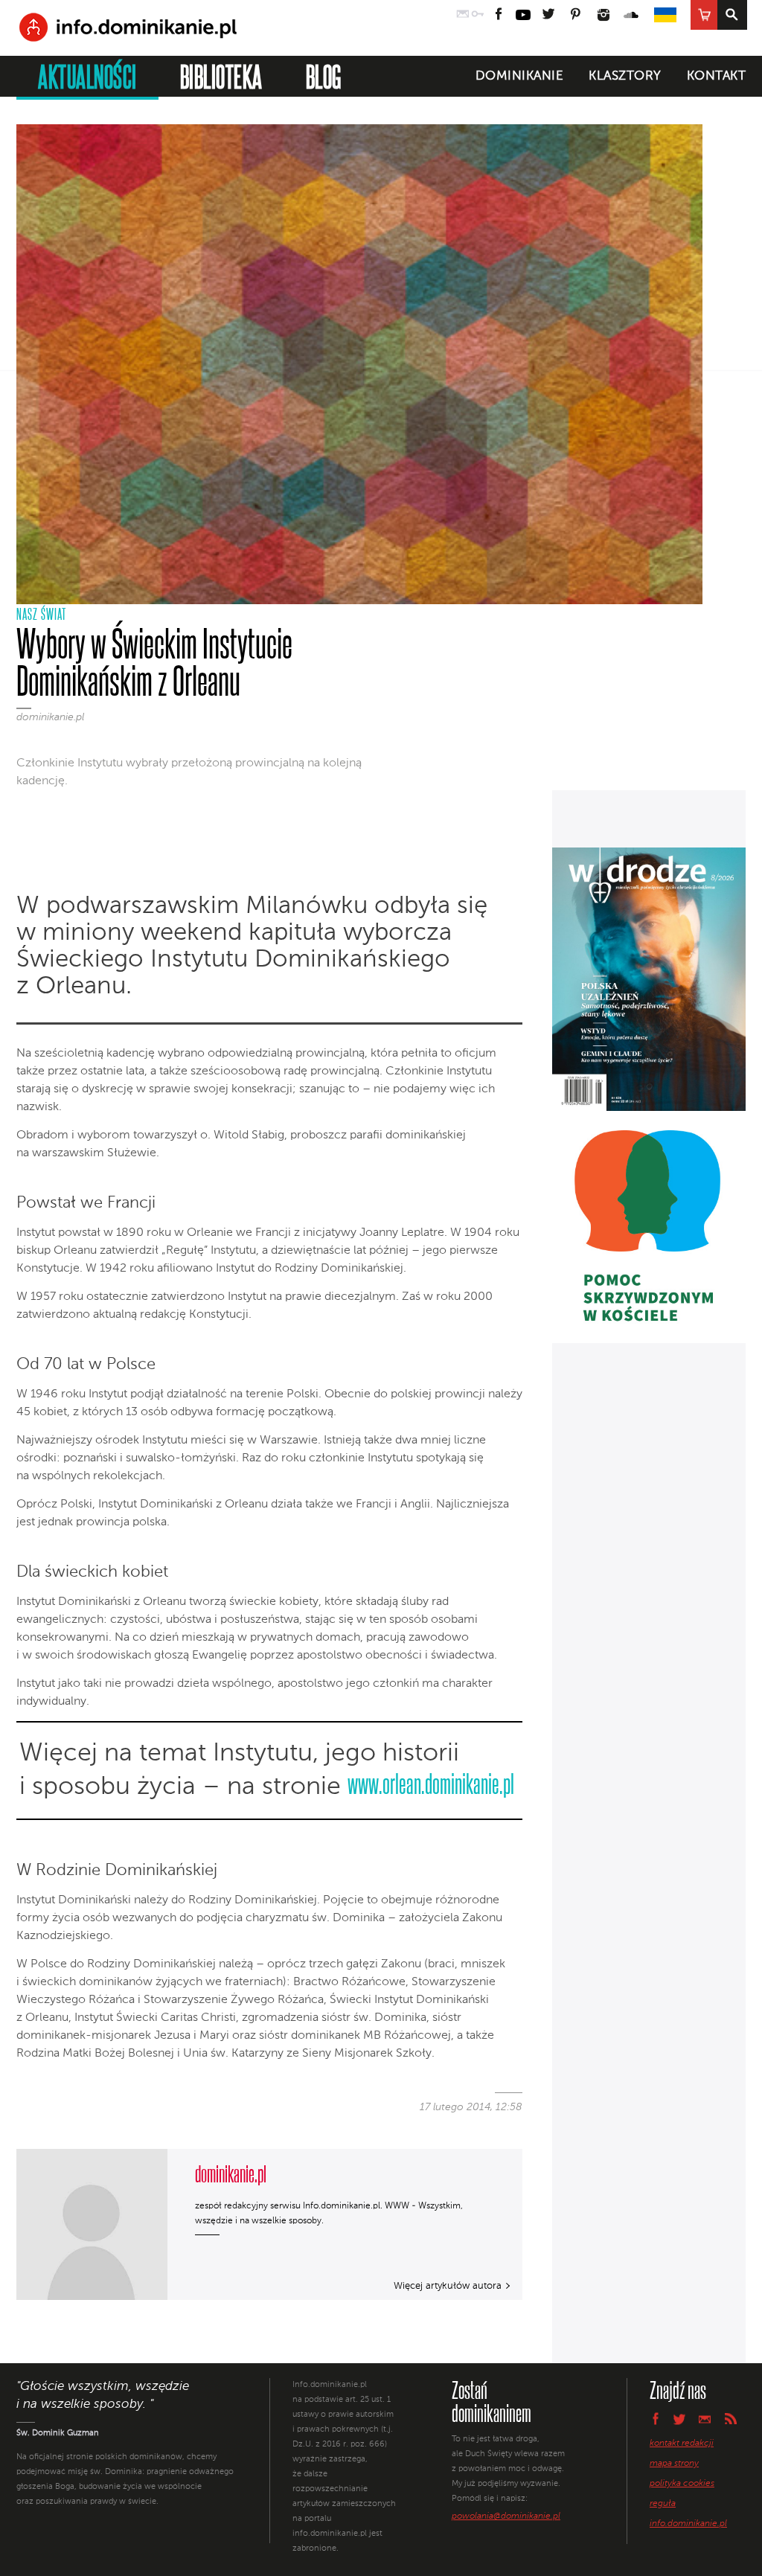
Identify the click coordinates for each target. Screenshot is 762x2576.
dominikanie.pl (50, 717)
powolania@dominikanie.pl (506, 2516)
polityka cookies (682, 2484)
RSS (731, 2419)
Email (705, 2419)
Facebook (499, 15)
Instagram (603, 15)
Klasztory (625, 76)
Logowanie (478, 15)
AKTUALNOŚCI (87, 76)
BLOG (324, 76)
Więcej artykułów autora (448, 2286)
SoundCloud (632, 15)
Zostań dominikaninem (492, 2401)
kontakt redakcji (682, 2444)
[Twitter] (88, 818)
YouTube (523, 15)
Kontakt (717, 76)
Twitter (548, 15)
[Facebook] (63, 818)
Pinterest (576, 15)
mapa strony (674, 2464)
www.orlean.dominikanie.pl (431, 1783)
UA (665, 15)
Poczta (463, 15)
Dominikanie (520, 76)
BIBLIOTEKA (221, 76)
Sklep (704, 15)
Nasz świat (41, 614)
